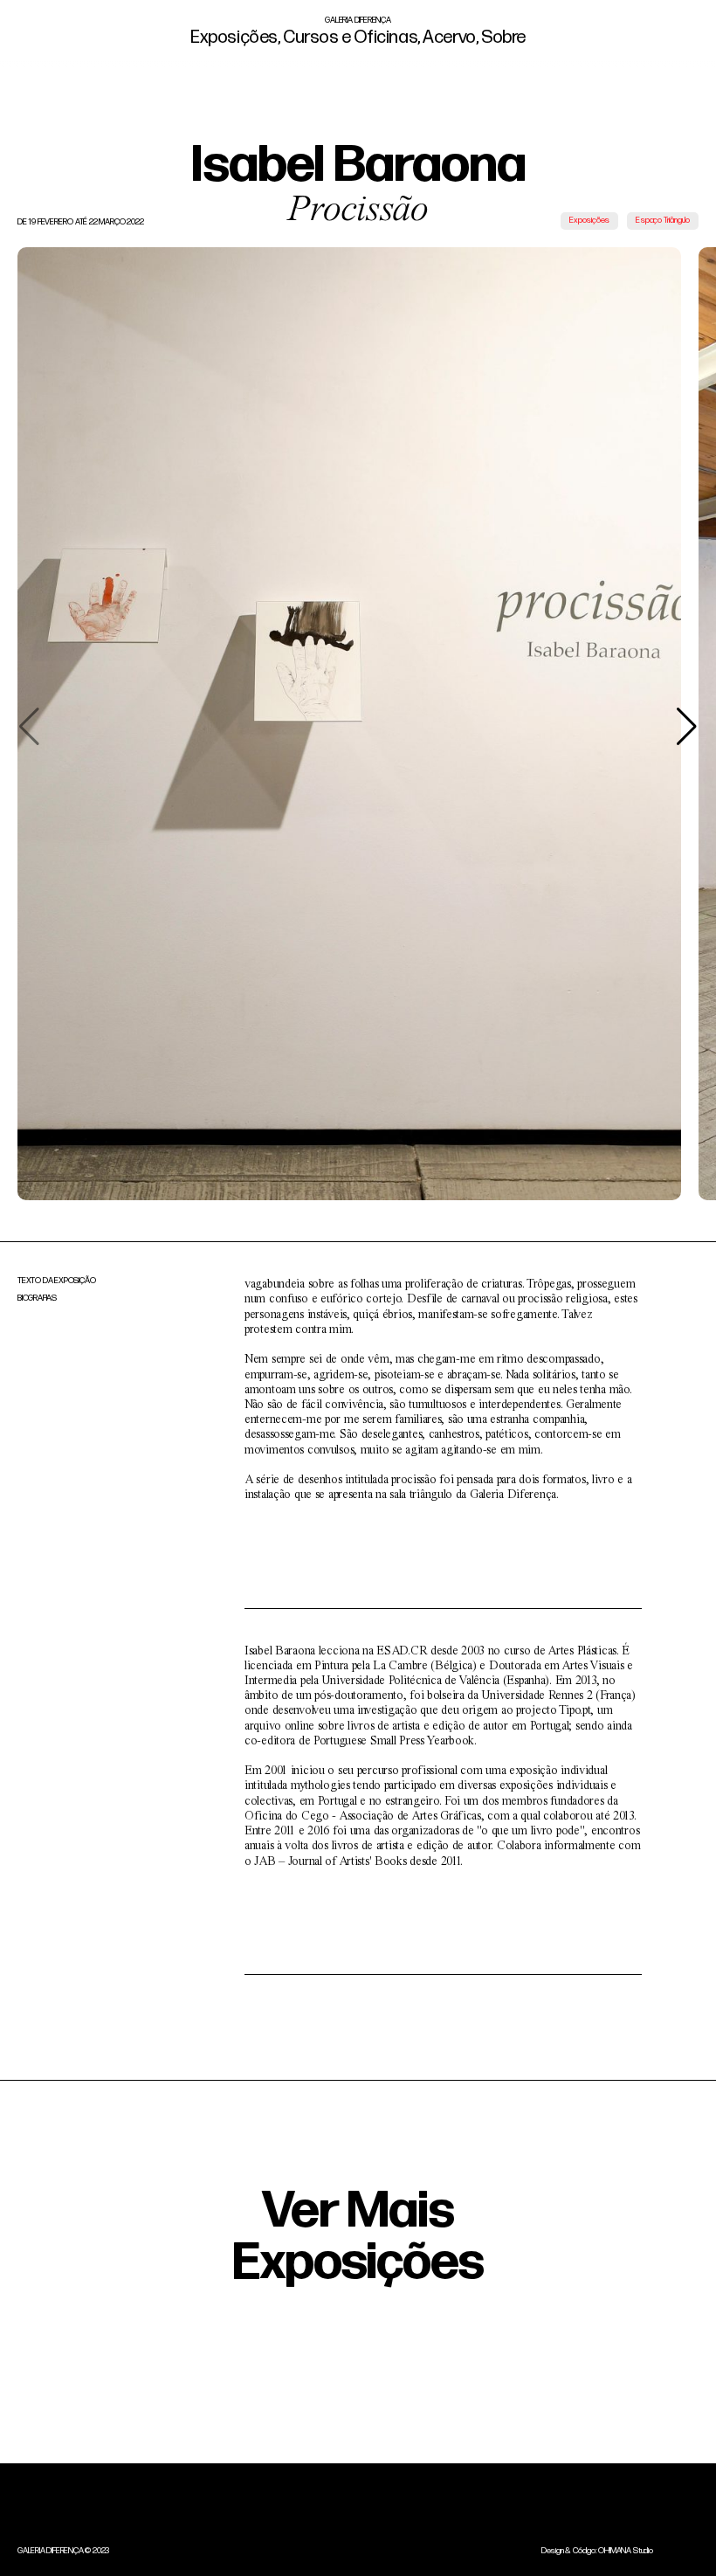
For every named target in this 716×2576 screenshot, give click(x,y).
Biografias (37, 1299)
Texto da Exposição (56, 1281)
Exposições (234, 38)
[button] (687, 727)
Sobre (502, 38)
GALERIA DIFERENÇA (358, 21)
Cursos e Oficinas (349, 38)
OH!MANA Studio (625, 2551)
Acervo (448, 38)
